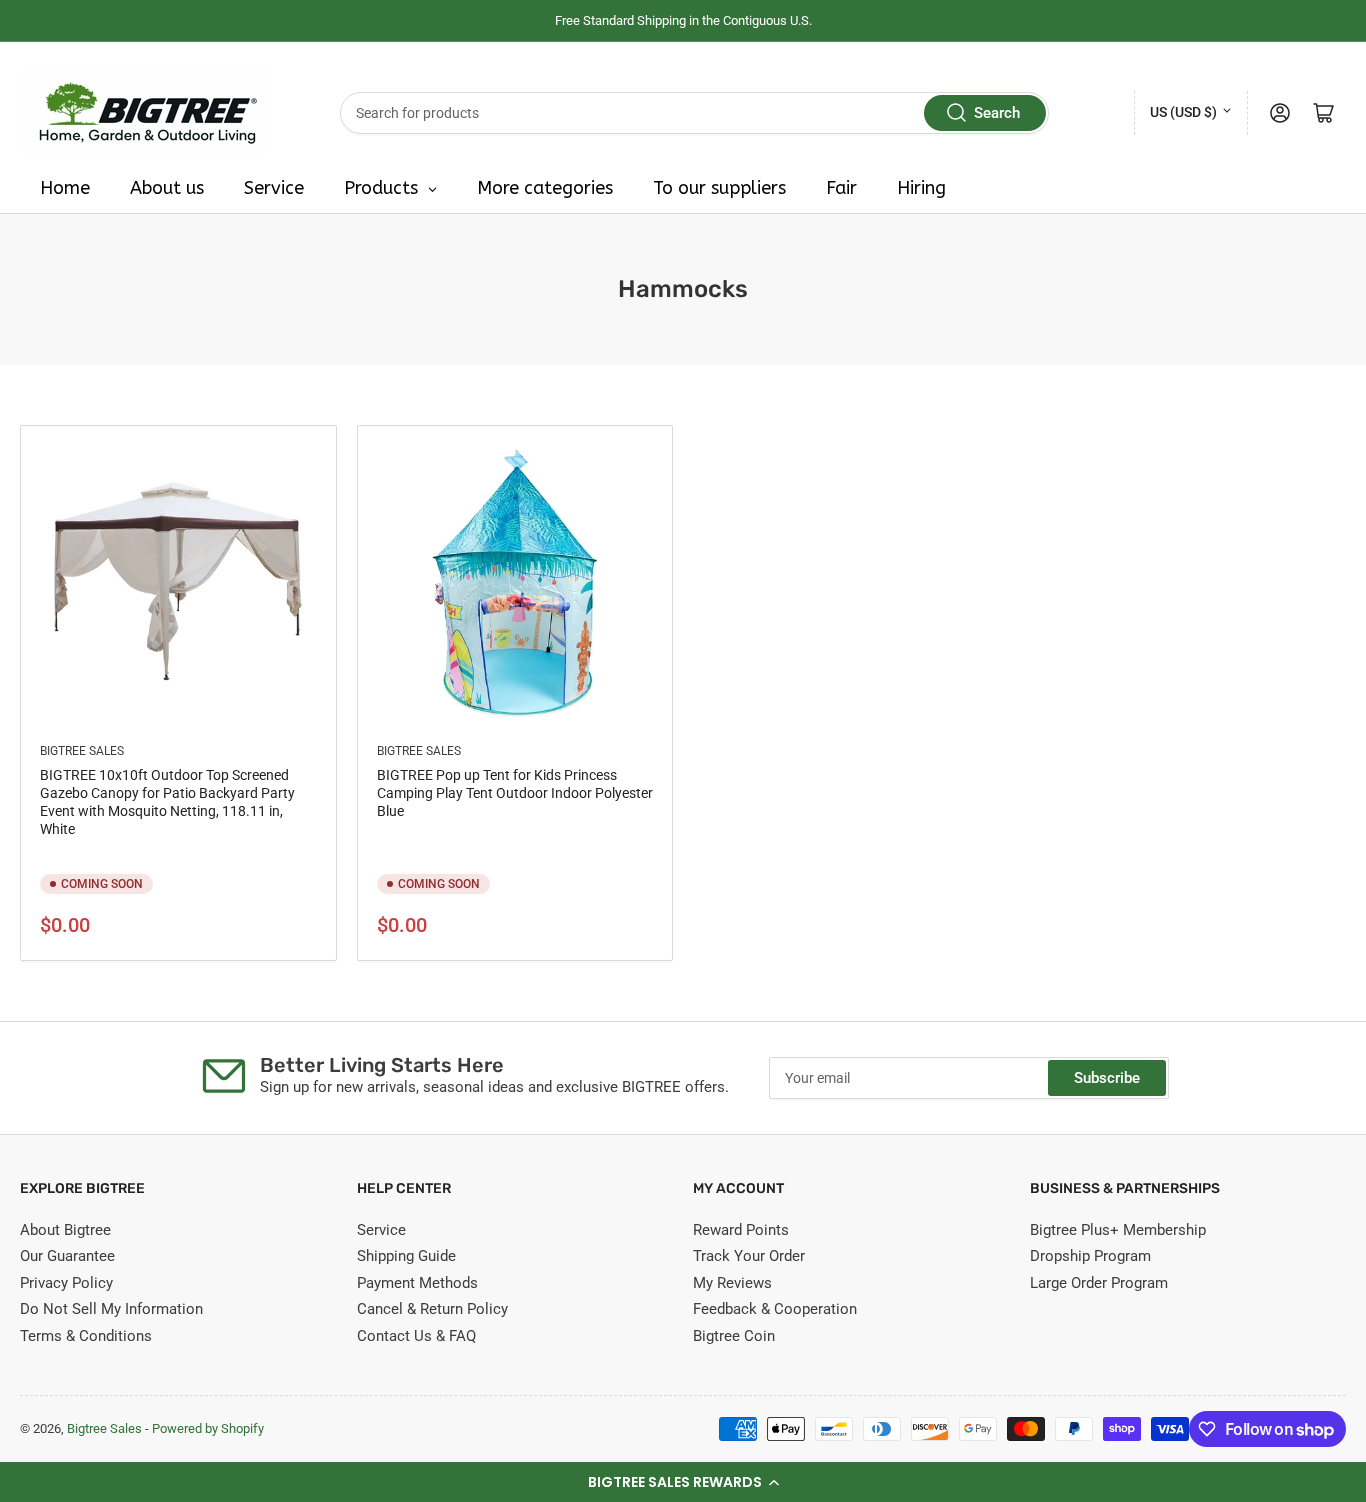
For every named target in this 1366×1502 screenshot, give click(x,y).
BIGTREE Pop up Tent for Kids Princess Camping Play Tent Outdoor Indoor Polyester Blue (515, 793)
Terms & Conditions (86, 1336)
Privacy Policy (66, 1283)
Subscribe (1107, 1078)
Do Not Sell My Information (111, 1309)
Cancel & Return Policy (432, 1309)
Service (381, 1230)
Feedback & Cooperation (775, 1309)
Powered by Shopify (208, 1428)
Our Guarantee (67, 1256)
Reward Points (741, 1230)
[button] (683, 1482)
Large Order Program (1099, 1283)
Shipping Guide (406, 1256)
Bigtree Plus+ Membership (1118, 1230)
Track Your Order (749, 1256)
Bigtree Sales (82, 751)
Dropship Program (1090, 1256)
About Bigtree (65, 1230)
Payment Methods (417, 1283)
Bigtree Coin (734, 1336)
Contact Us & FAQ (416, 1336)
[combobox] (694, 113)
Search (997, 113)
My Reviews (732, 1283)
